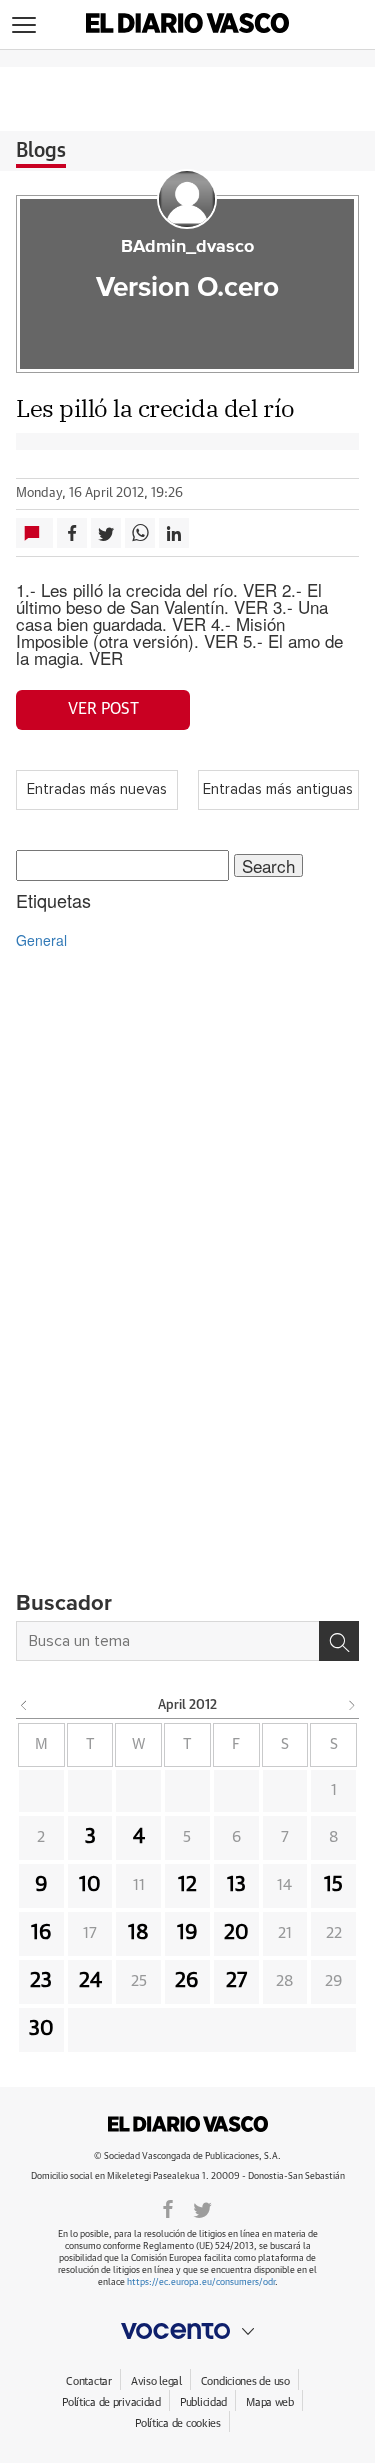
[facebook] (168, 2208)
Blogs (41, 151)
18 (138, 1933)
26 (187, 1981)
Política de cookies (178, 2423)
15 (333, 1885)
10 (90, 1885)
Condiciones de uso (245, 2381)
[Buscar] (339, 1641)
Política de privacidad (111, 2402)
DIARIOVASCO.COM (188, 2124)
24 (90, 1981)
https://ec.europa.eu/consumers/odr (201, 2282)
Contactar (88, 2381)
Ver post (103, 709)
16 (41, 1933)
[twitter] (202, 2208)
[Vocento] (187, 2331)
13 (236, 1885)
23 (41, 1981)
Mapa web (270, 2402)
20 (236, 1933)
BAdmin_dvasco (187, 247)
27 (236, 1981)
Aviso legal (156, 2381)
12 (187, 1885)
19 (187, 1933)
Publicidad (203, 2402)
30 (41, 2029)
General (41, 940)
